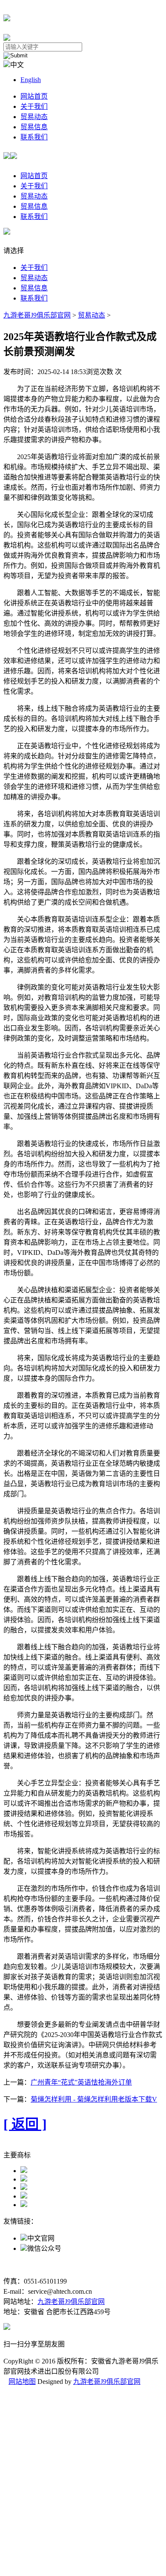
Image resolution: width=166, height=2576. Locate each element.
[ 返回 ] (25, 2124)
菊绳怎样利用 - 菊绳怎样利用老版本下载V (94, 2099)
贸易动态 (34, 117)
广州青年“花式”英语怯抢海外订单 (81, 2082)
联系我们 (34, 137)
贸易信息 (34, 127)
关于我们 (34, 106)
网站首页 (34, 96)
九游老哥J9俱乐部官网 (37, 315)
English (31, 80)
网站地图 (22, 2382)
